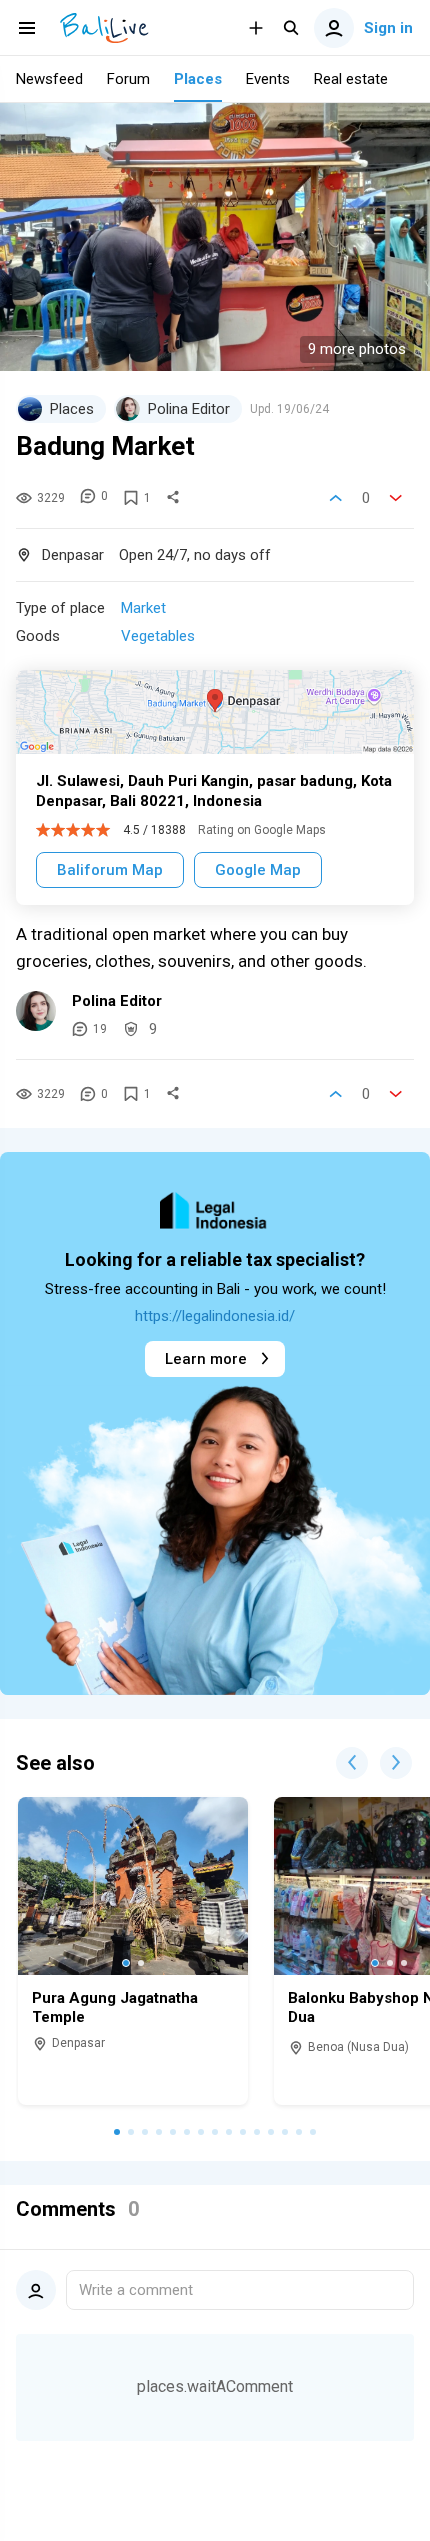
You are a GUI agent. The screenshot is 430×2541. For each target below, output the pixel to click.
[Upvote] (336, 498)
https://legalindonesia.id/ (215, 1316)
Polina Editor (117, 1001)
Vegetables (158, 636)
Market (143, 608)
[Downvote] (396, 498)
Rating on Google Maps (262, 830)
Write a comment (136, 2290)
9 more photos (357, 349)
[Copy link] (173, 498)
